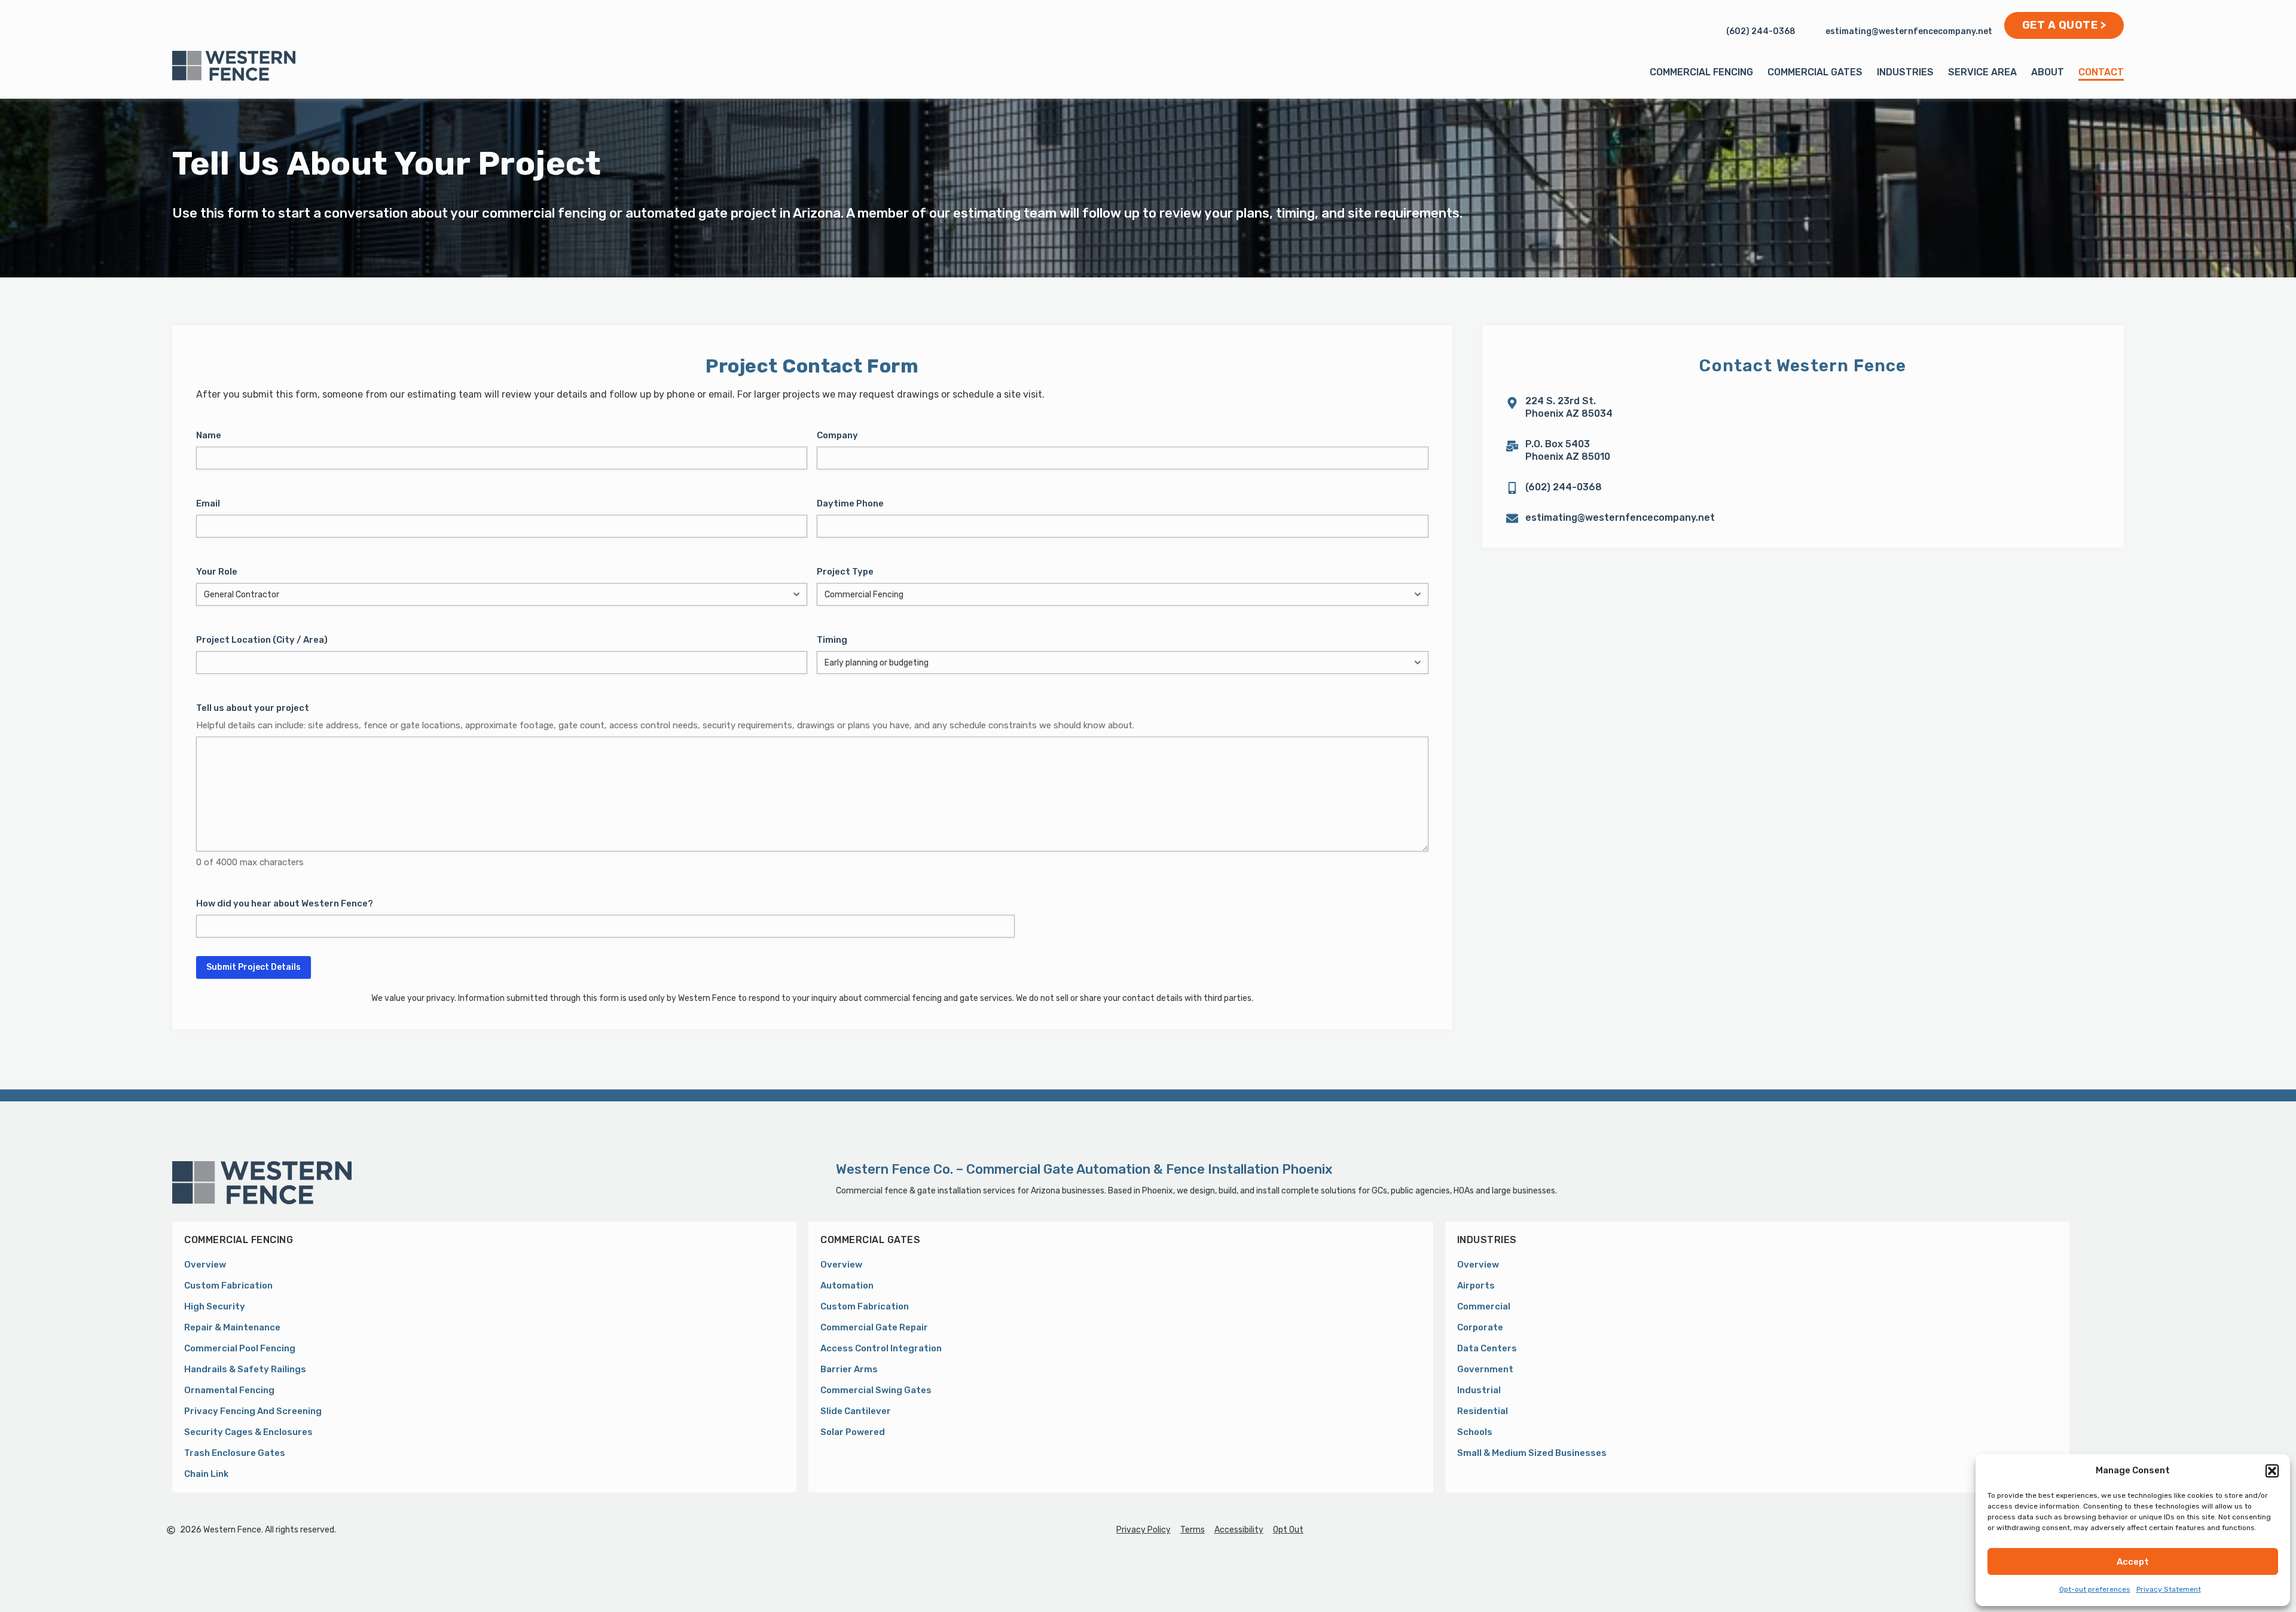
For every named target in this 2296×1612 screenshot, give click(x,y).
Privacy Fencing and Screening (253, 1411)
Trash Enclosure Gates (235, 1453)
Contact (2101, 72)
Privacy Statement (2169, 1589)
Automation (847, 1286)
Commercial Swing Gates (876, 1390)
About (2048, 72)
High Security (215, 1306)
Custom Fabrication (228, 1286)
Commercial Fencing (1701, 72)
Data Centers (1487, 1348)
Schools (1475, 1432)
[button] (2272, 1471)
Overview (205, 1265)
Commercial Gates (1815, 72)
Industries (1905, 72)
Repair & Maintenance (232, 1327)
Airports (1476, 1286)
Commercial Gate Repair (874, 1327)
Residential (1483, 1411)
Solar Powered (853, 1432)
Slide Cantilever (856, 1411)
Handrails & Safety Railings (245, 1369)
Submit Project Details (254, 967)
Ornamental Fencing (229, 1390)
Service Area (1982, 72)
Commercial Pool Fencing (240, 1348)
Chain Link (206, 1474)
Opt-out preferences (2095, 1589)
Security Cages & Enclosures (248, 1432)
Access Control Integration (881, 1348)
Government (1485, 1369)
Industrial (1479, 1390)
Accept (2133, 1562)
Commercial (1484, 1306)
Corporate (1480, 1327)
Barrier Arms (849, 1369)
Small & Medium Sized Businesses (1532, 1453)
